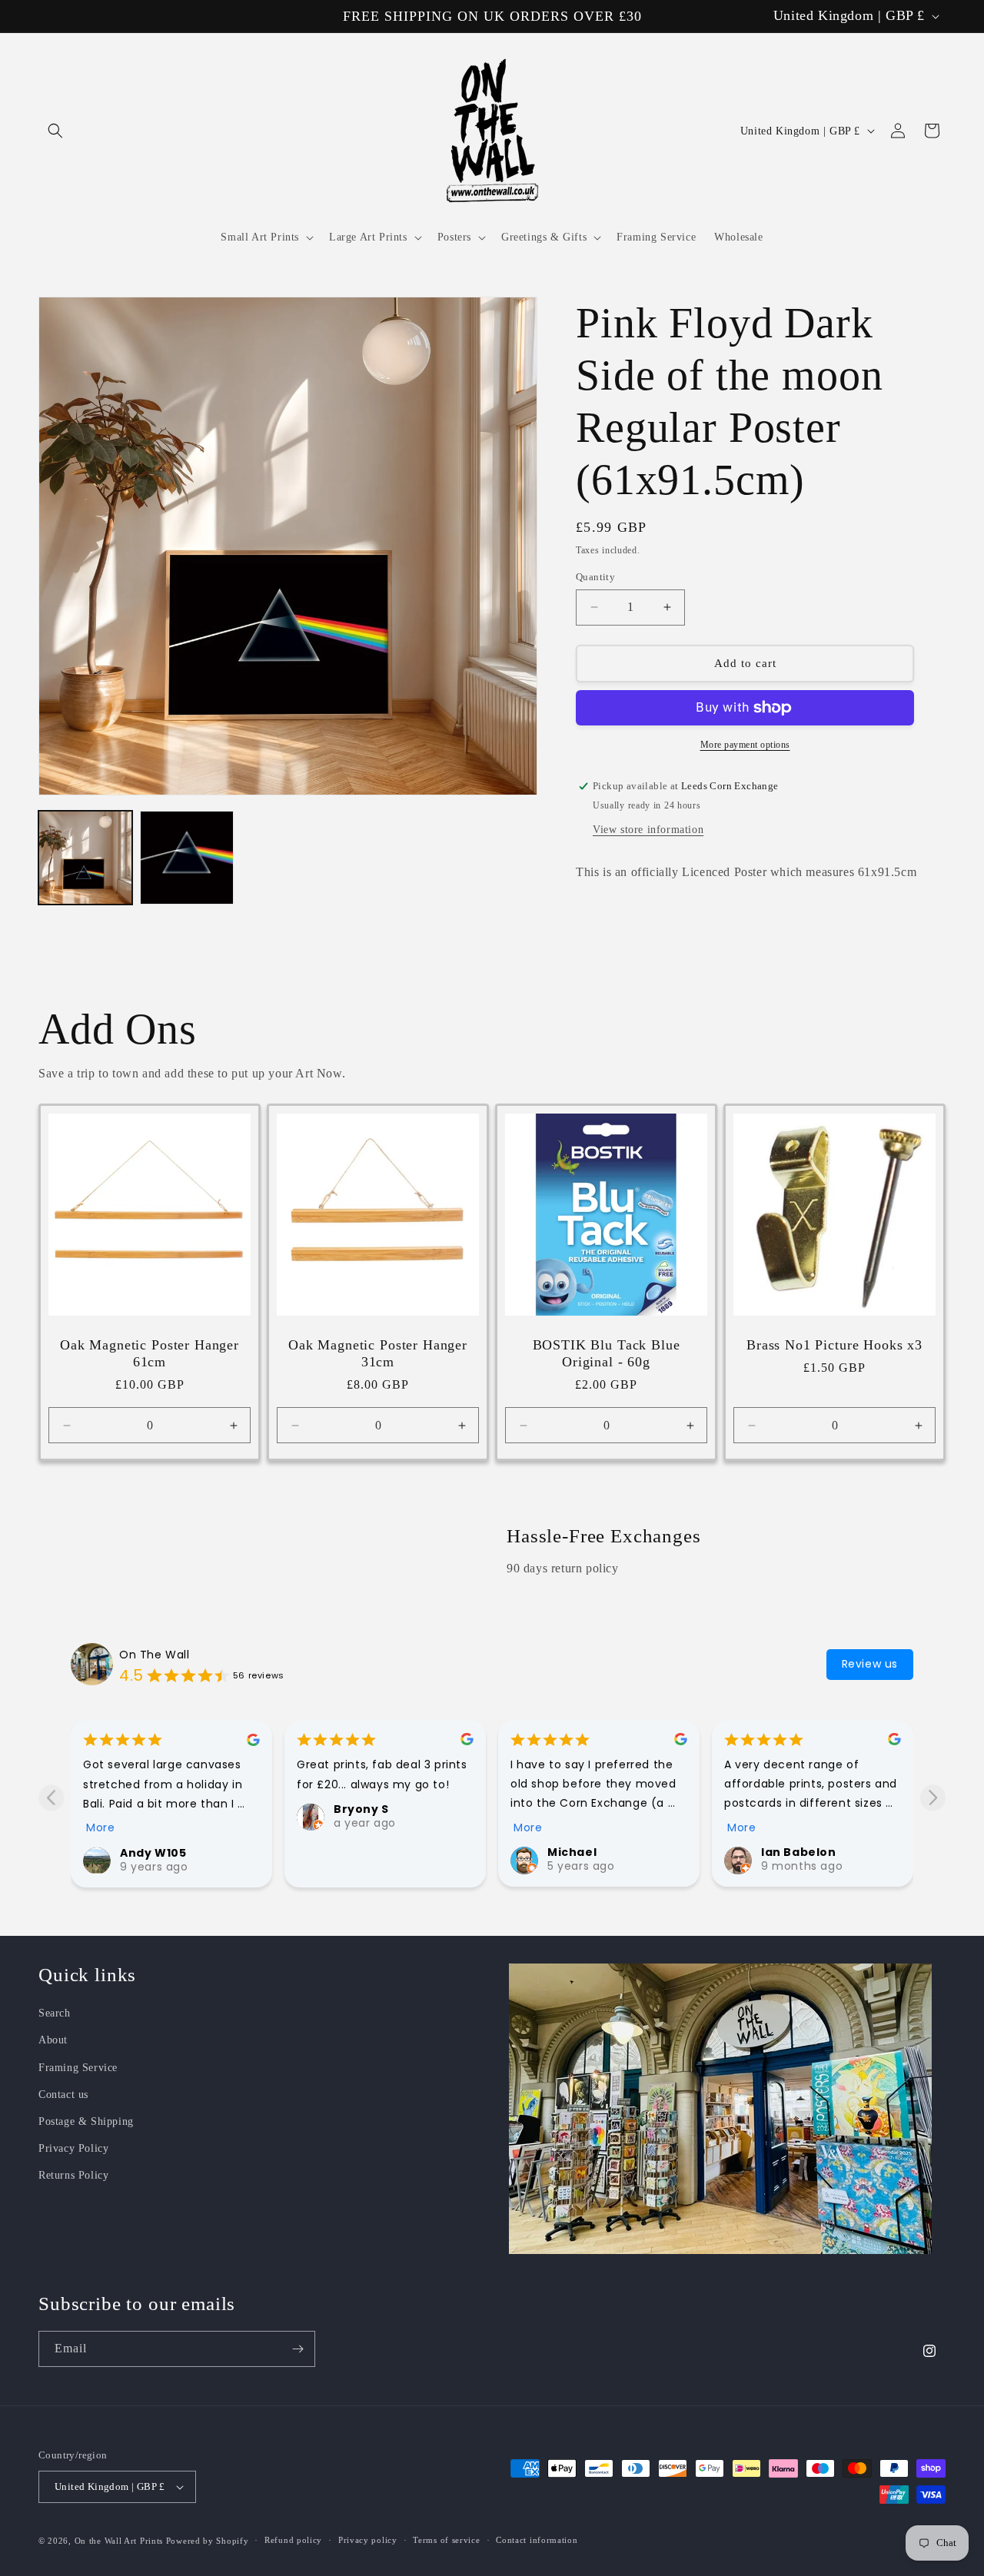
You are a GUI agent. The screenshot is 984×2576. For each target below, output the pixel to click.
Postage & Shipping (86, 2121)
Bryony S (361, 1808)
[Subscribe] (298, 2349)
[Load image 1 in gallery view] (85, 858)
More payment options (745, 745)
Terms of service (446, 2541)
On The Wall (155, 1654)
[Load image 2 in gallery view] (187, 858)
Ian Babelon (799, 1852)
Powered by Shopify (208, 2541)
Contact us (63, 2095)
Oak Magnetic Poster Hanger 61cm (150, 1353)
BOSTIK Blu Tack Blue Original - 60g (607, 1353)
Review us (870, 1663)
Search (55, 2013)
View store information (648, 830)
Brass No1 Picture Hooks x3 (834, 1345)
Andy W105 (153, 1852)
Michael (572, 1852)
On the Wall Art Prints (119, 2541)
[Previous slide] (51, 1797)
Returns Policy (73, 2175)
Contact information (537, 2541)
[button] (55, 131)
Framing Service (78, 2068)
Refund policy (293, 2541)
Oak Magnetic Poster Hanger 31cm (378, 1353)
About (53, 2041)
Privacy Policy (73, 2148)
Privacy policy (368, 2541)
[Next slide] (933, 1797)
